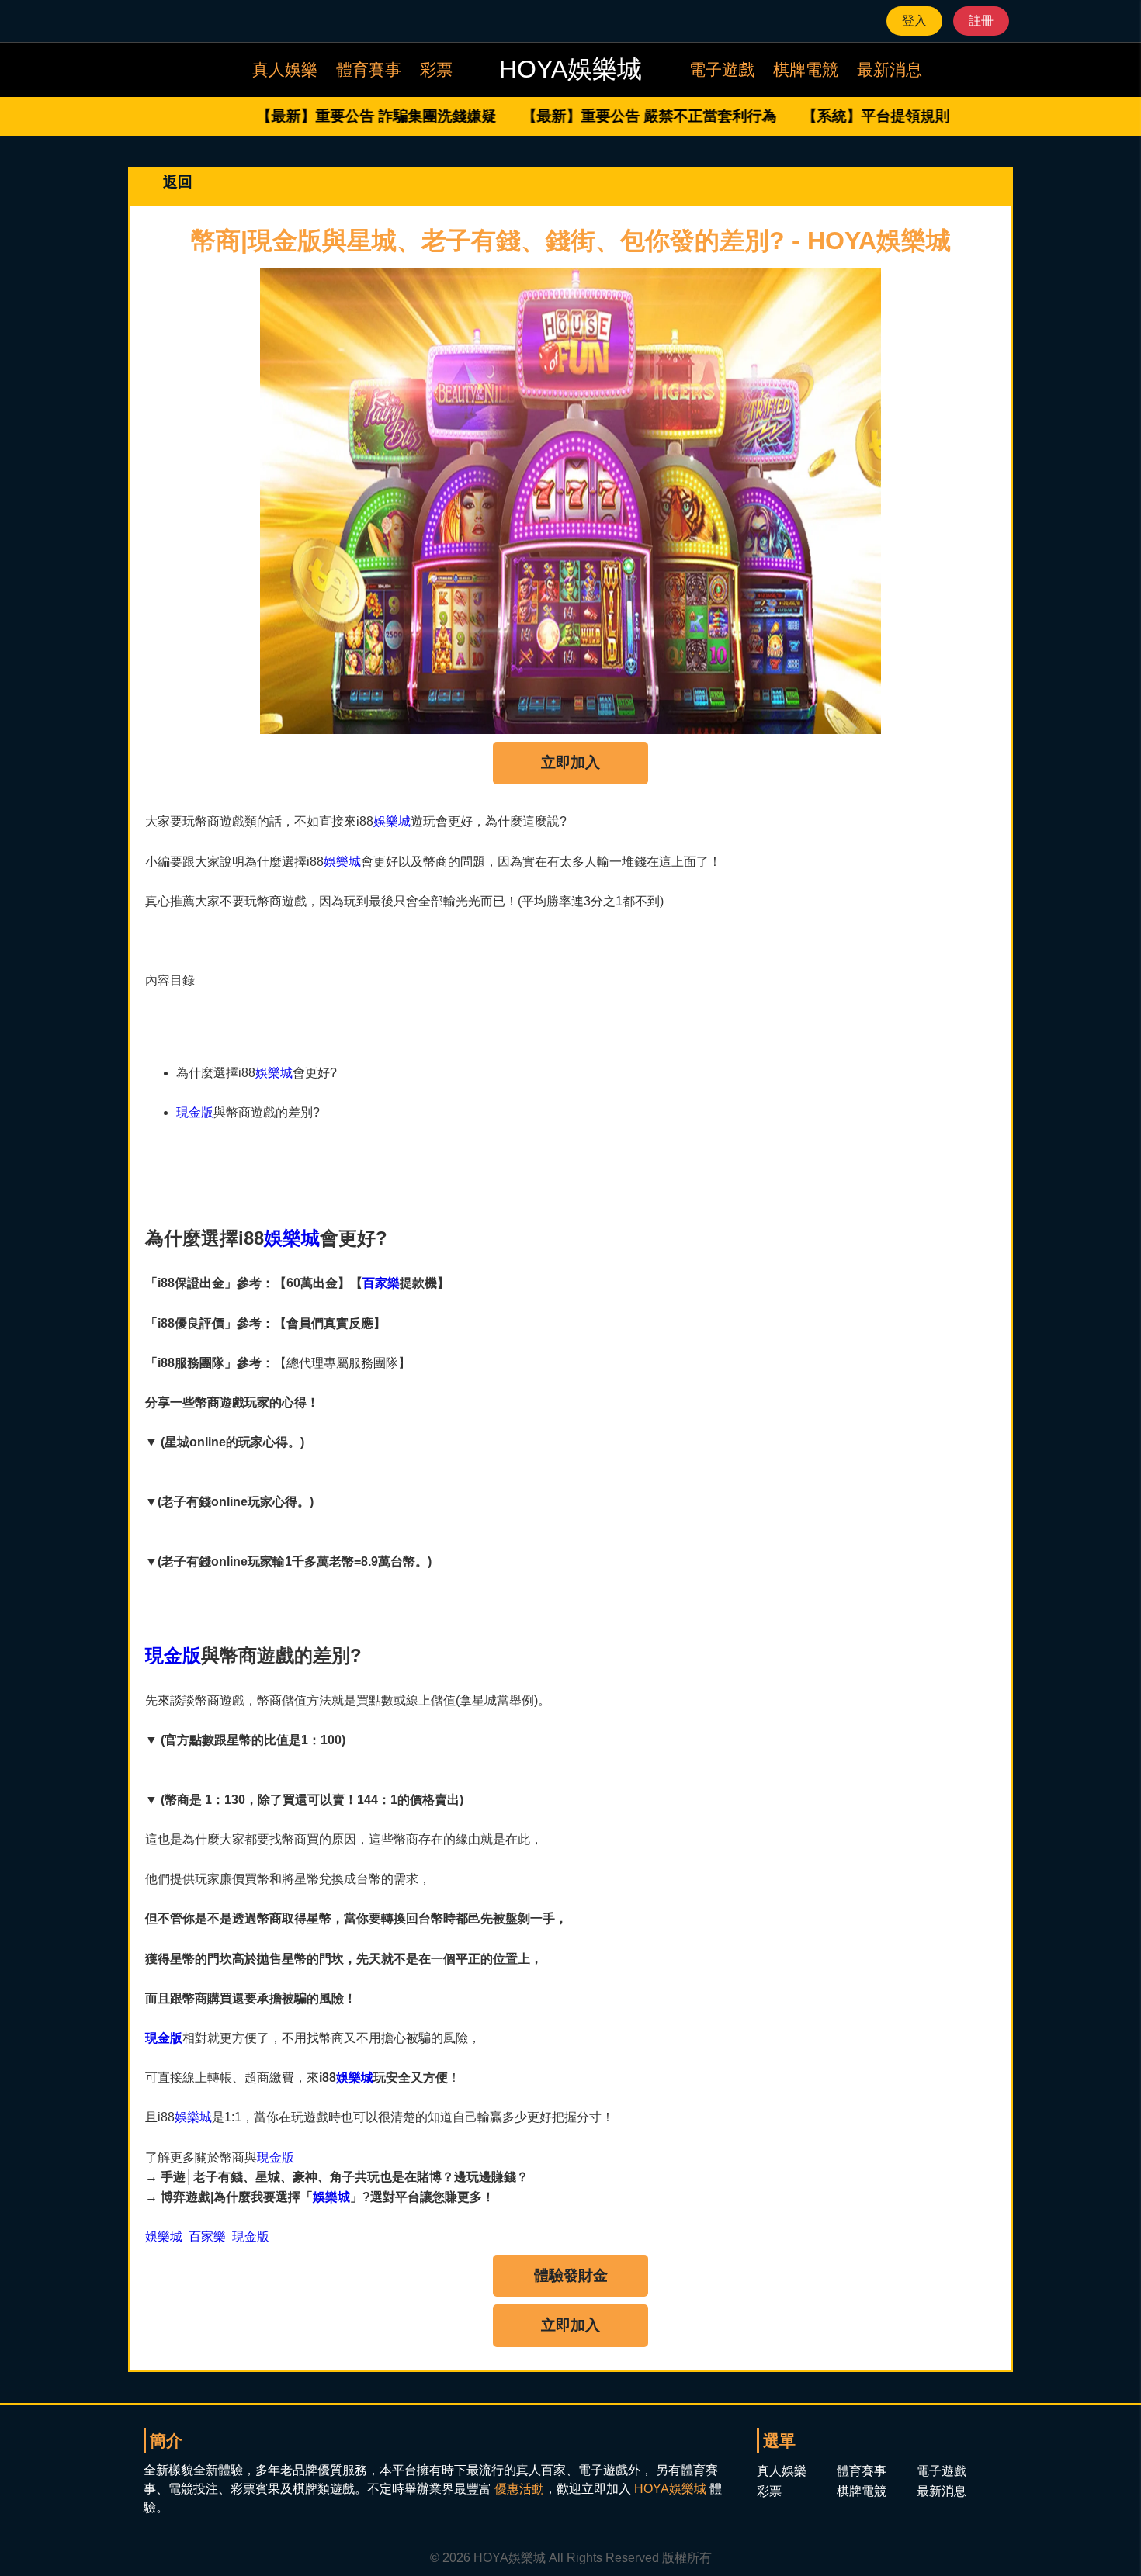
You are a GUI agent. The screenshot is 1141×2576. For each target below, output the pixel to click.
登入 (914, 21)
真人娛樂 (285, 69)
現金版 (195, 1112)
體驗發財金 (571, 2275)
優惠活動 (519, 2489)
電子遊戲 (722, 69)
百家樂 (381, 1283)
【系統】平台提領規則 (831, 116)
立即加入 (570, 762)
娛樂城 (392, 821)
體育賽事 (369, 69)
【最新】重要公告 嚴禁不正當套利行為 (604, 116)
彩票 (436, 69)
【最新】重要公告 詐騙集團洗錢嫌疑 (332, 116)
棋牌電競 (806, 69)
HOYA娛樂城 (670, 2489)
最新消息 (890, 69)
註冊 (981, 21)
